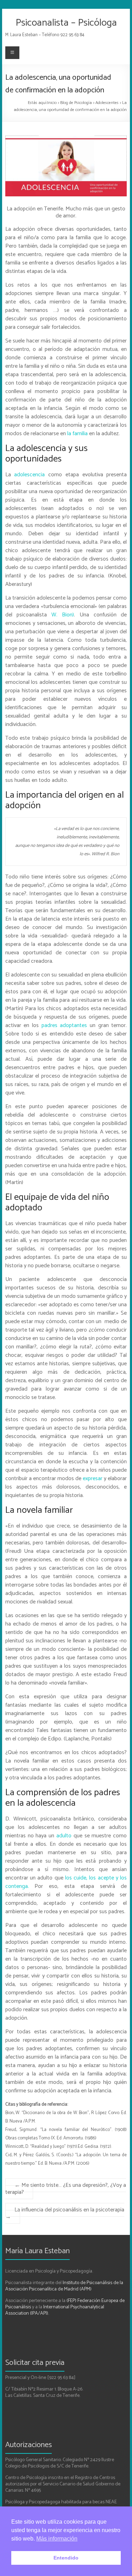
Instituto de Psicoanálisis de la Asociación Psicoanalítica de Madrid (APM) (64, 2286)
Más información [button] (57, 2539)
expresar (93, 1479)
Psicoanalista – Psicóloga (66, 23)
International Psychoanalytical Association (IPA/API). (55, 2310)
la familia (77, 434)
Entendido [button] (66, 2558)
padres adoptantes (64, 1025)
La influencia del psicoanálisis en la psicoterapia (65, 2213)
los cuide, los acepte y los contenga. (66, 1882)
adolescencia (29, 475)
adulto (63, 1836)
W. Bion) (63, 615)
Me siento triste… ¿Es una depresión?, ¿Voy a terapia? (66, 2189)
